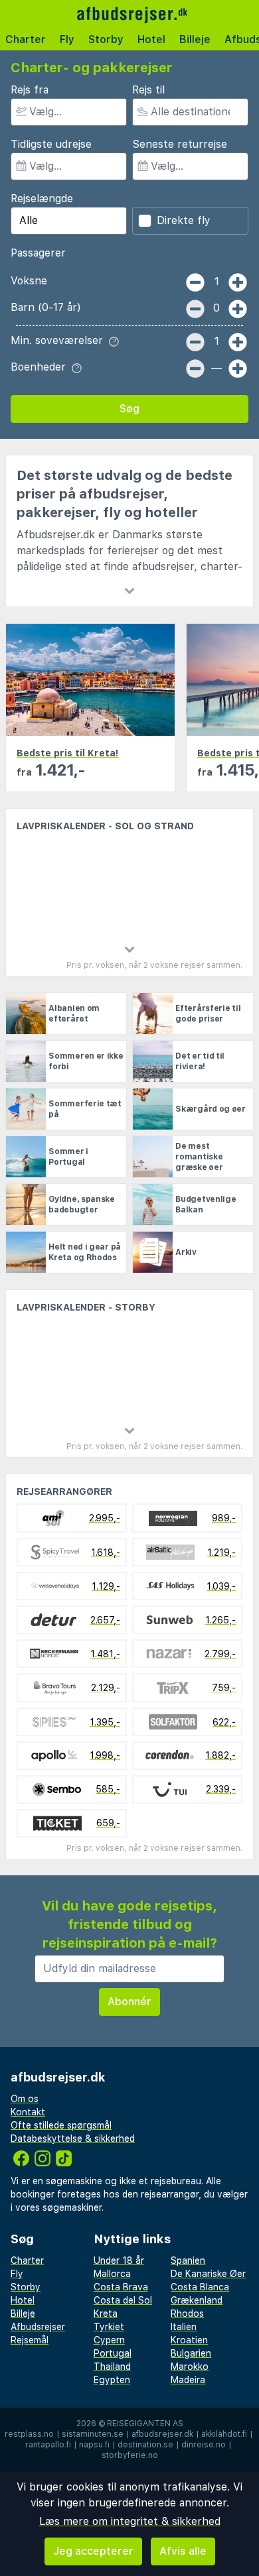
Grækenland (197, 2300)
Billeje (195, 39)
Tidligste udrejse (51, 144)
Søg (129, 409)
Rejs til (148, 90)
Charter (26, 39)
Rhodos (187, 2313)
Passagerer (38, 253)
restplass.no (29, 2434)
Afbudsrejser (38, 2327)
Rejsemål (30, 2340)
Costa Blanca (200, 2287)
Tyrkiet (109, 2327)
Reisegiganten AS (145, 2424)
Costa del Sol (123, 2300)
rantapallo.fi (48, 2445)
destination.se (145, 2445)
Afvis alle (183, 2551)
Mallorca (112, 2274)
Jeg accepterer (93, 2551)
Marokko (190, 2367)
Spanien (188, 2260)
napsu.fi (94, 2445)
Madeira (188, 2380)
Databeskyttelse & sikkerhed (73, 2138)
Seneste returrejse (180, 144)
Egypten (112, 2380)
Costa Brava (121, 2287)
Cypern (109, 2340)
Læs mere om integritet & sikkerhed (130, 2521)
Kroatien (189, 2340)
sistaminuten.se (93, 2434)
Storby (106, 39)
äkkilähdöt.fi (224, 2434)
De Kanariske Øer (208, 2274)
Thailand (112, 2367)
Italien (184, 2327)
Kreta (106, 2313)
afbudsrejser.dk (162, 2434)
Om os (25, 2099)
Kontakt (28, 2112)
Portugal (113, 2353)
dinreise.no (204, 2445)
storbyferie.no (130, 2455)
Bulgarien (191, 2353)
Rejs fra (30, 90)
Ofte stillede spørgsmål (61, 2125)
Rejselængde (42, 199)
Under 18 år (119, 2260)
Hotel (151, 39)
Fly (67, 39)
